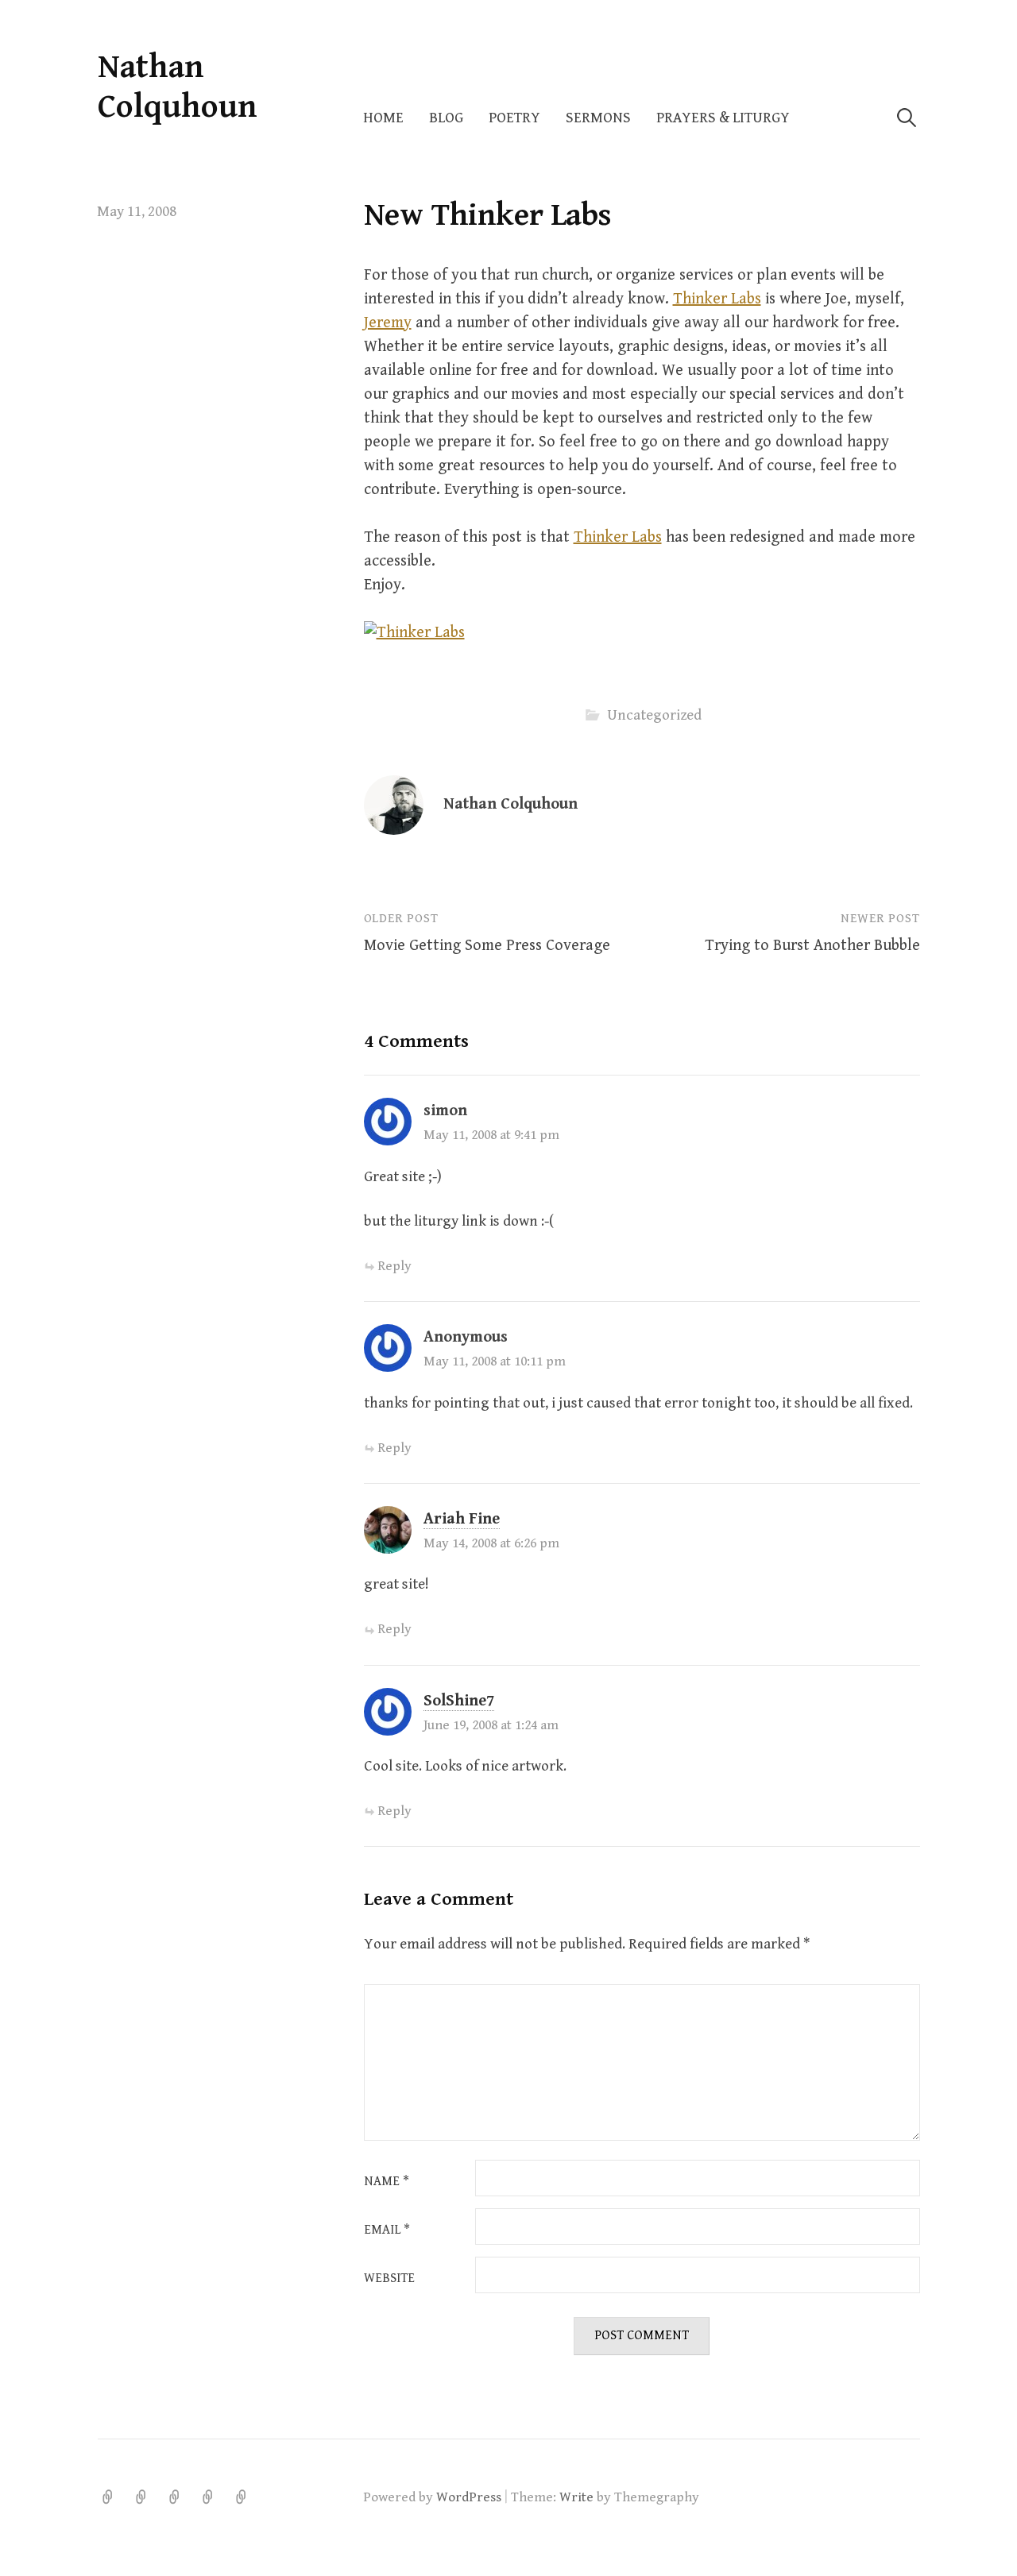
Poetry (514, 118)
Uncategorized (654, 715)
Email (387, 2230)
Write (576, 2497)
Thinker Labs (717, 299)
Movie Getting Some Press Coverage (487, 946)
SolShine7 (459, 1701)
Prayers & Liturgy (723, 118)
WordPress (469, 2497)
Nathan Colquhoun (178, 87)
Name (387, 2182)
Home (383, 118)
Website (389, 2279)
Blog (446, 118)
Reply (394, 1266)
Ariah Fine (462, 1519)
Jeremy (388, 323)
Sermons (598, 118)
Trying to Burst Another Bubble (812, 946)
